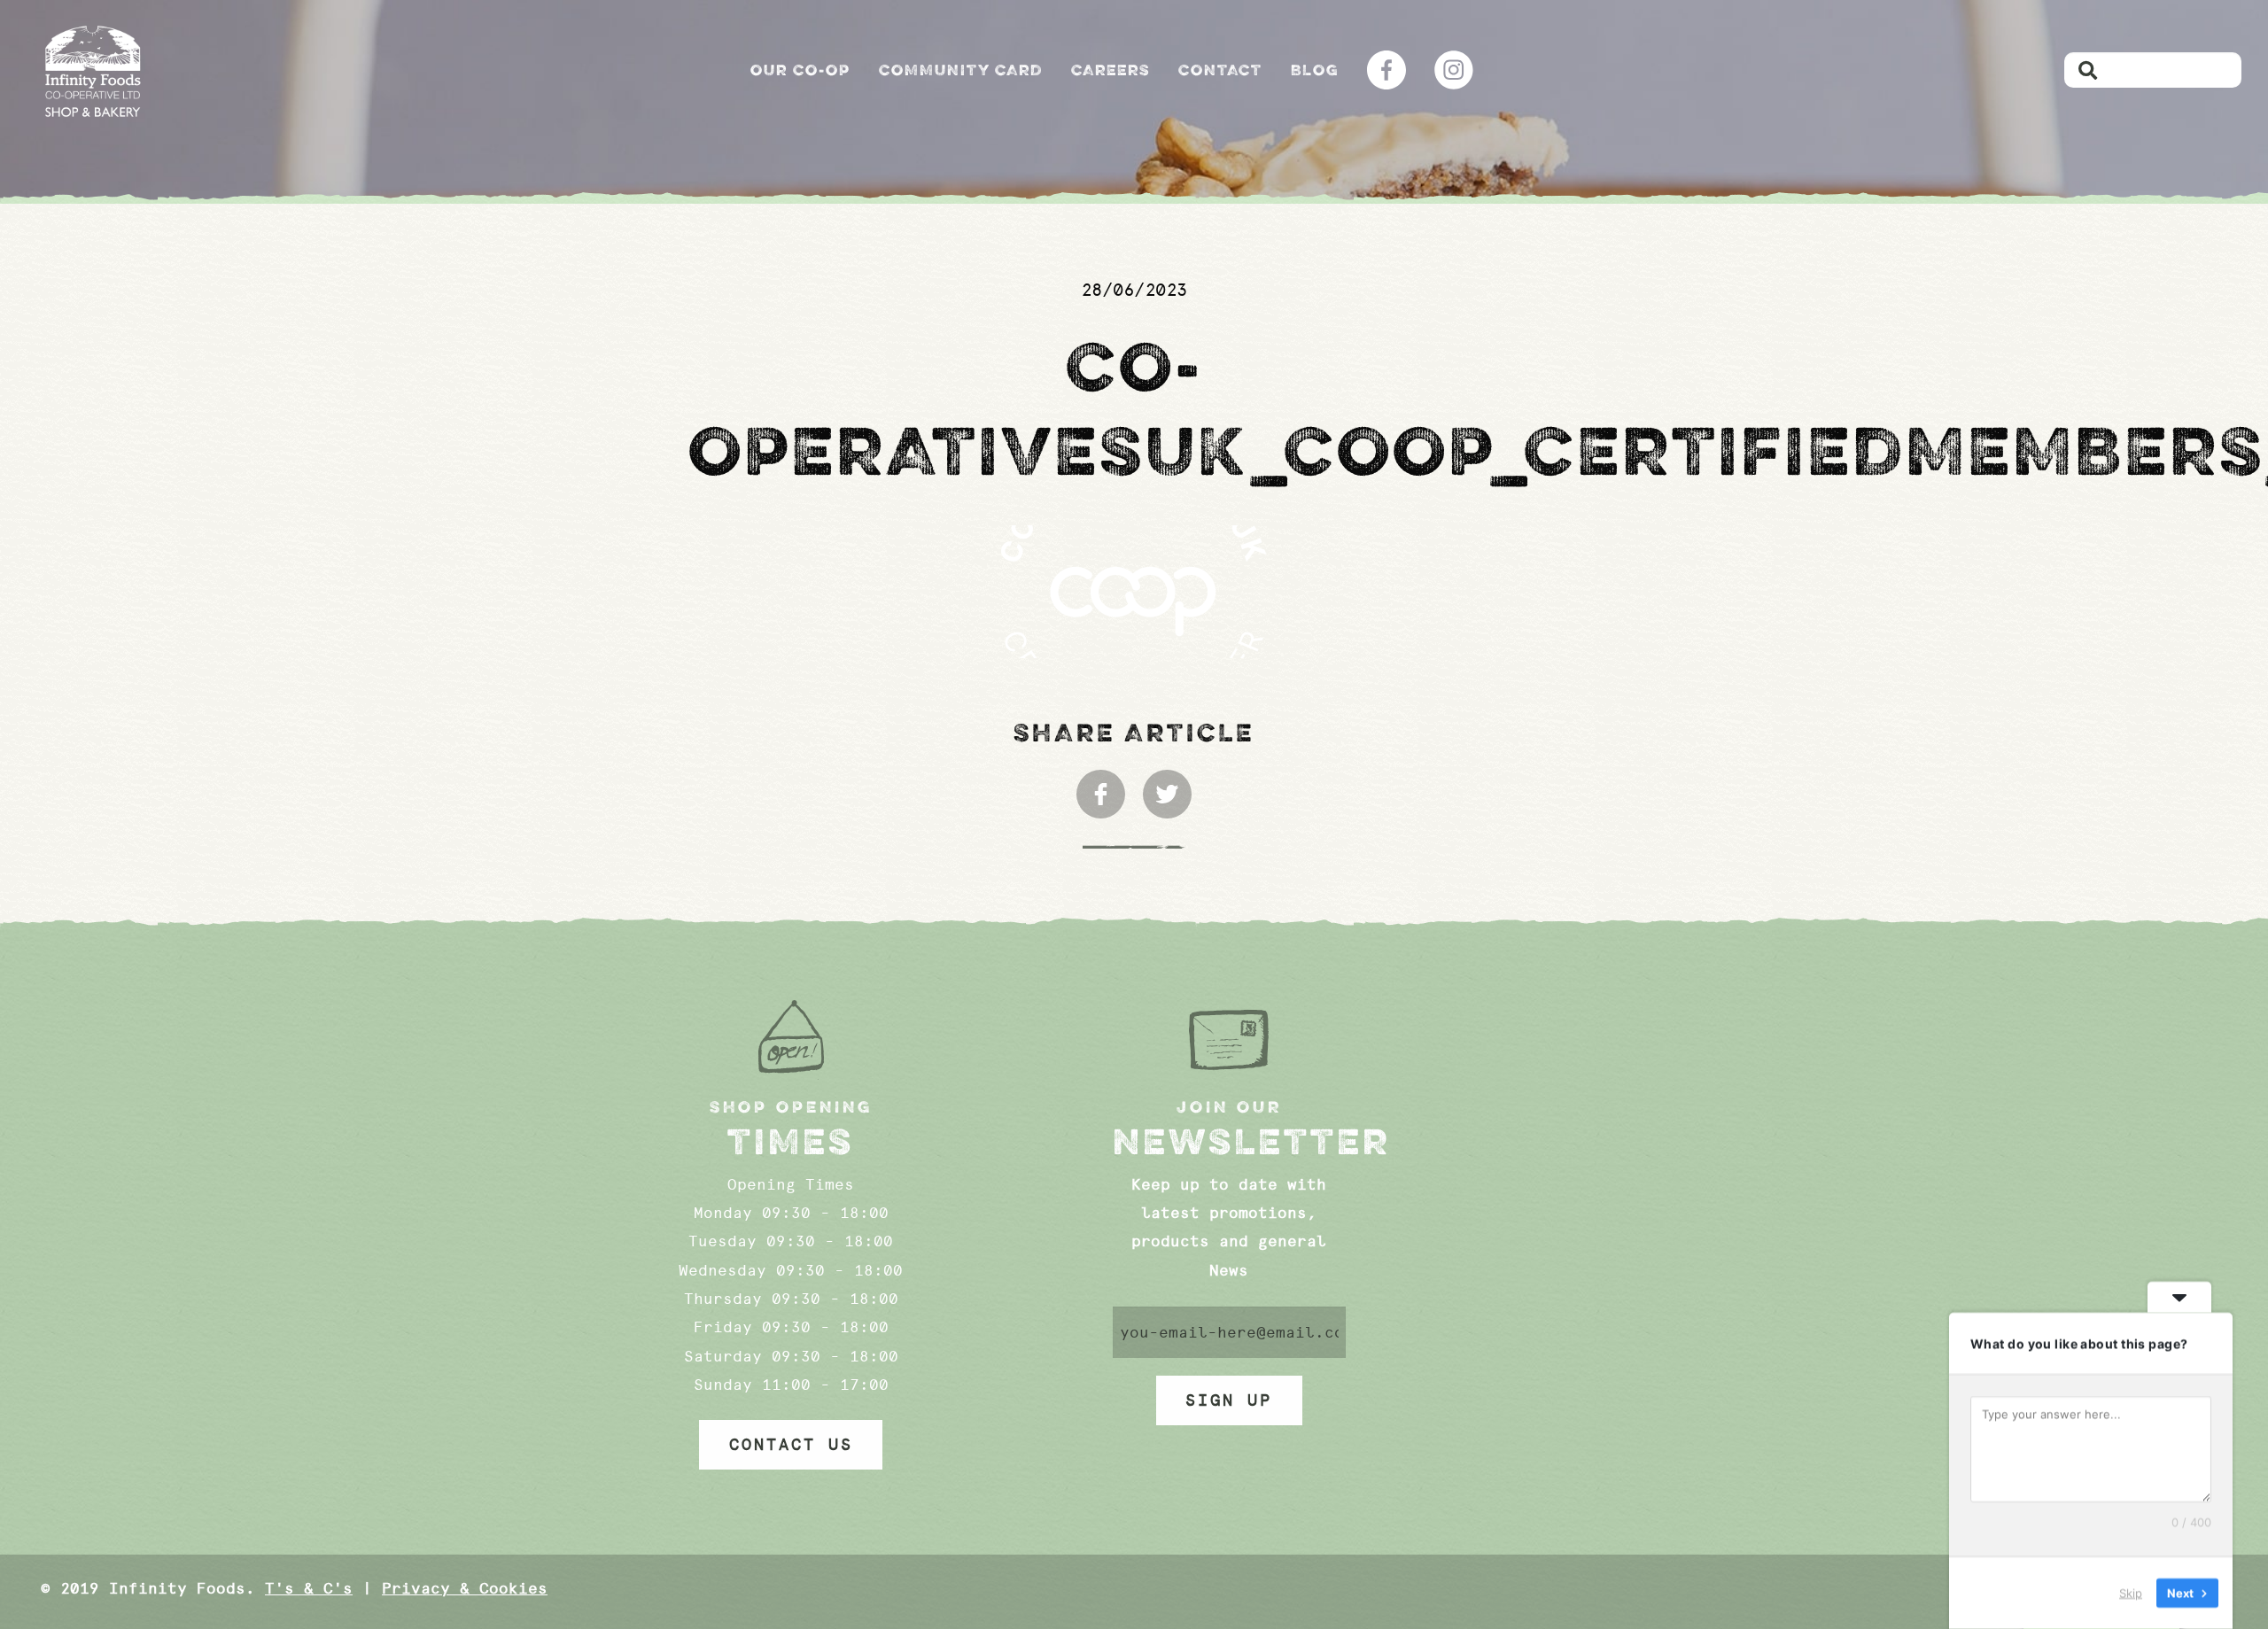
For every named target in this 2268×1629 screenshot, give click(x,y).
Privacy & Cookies (465, 1588)
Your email (1229, 1332)
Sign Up (1229, 1400)
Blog (1315, 70)
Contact (1220, 70)
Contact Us (791, 1445)
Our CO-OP (800, 70)
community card (961, 70)
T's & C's (309, 1588)
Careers (1111, 70)
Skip (2131, 1593)
